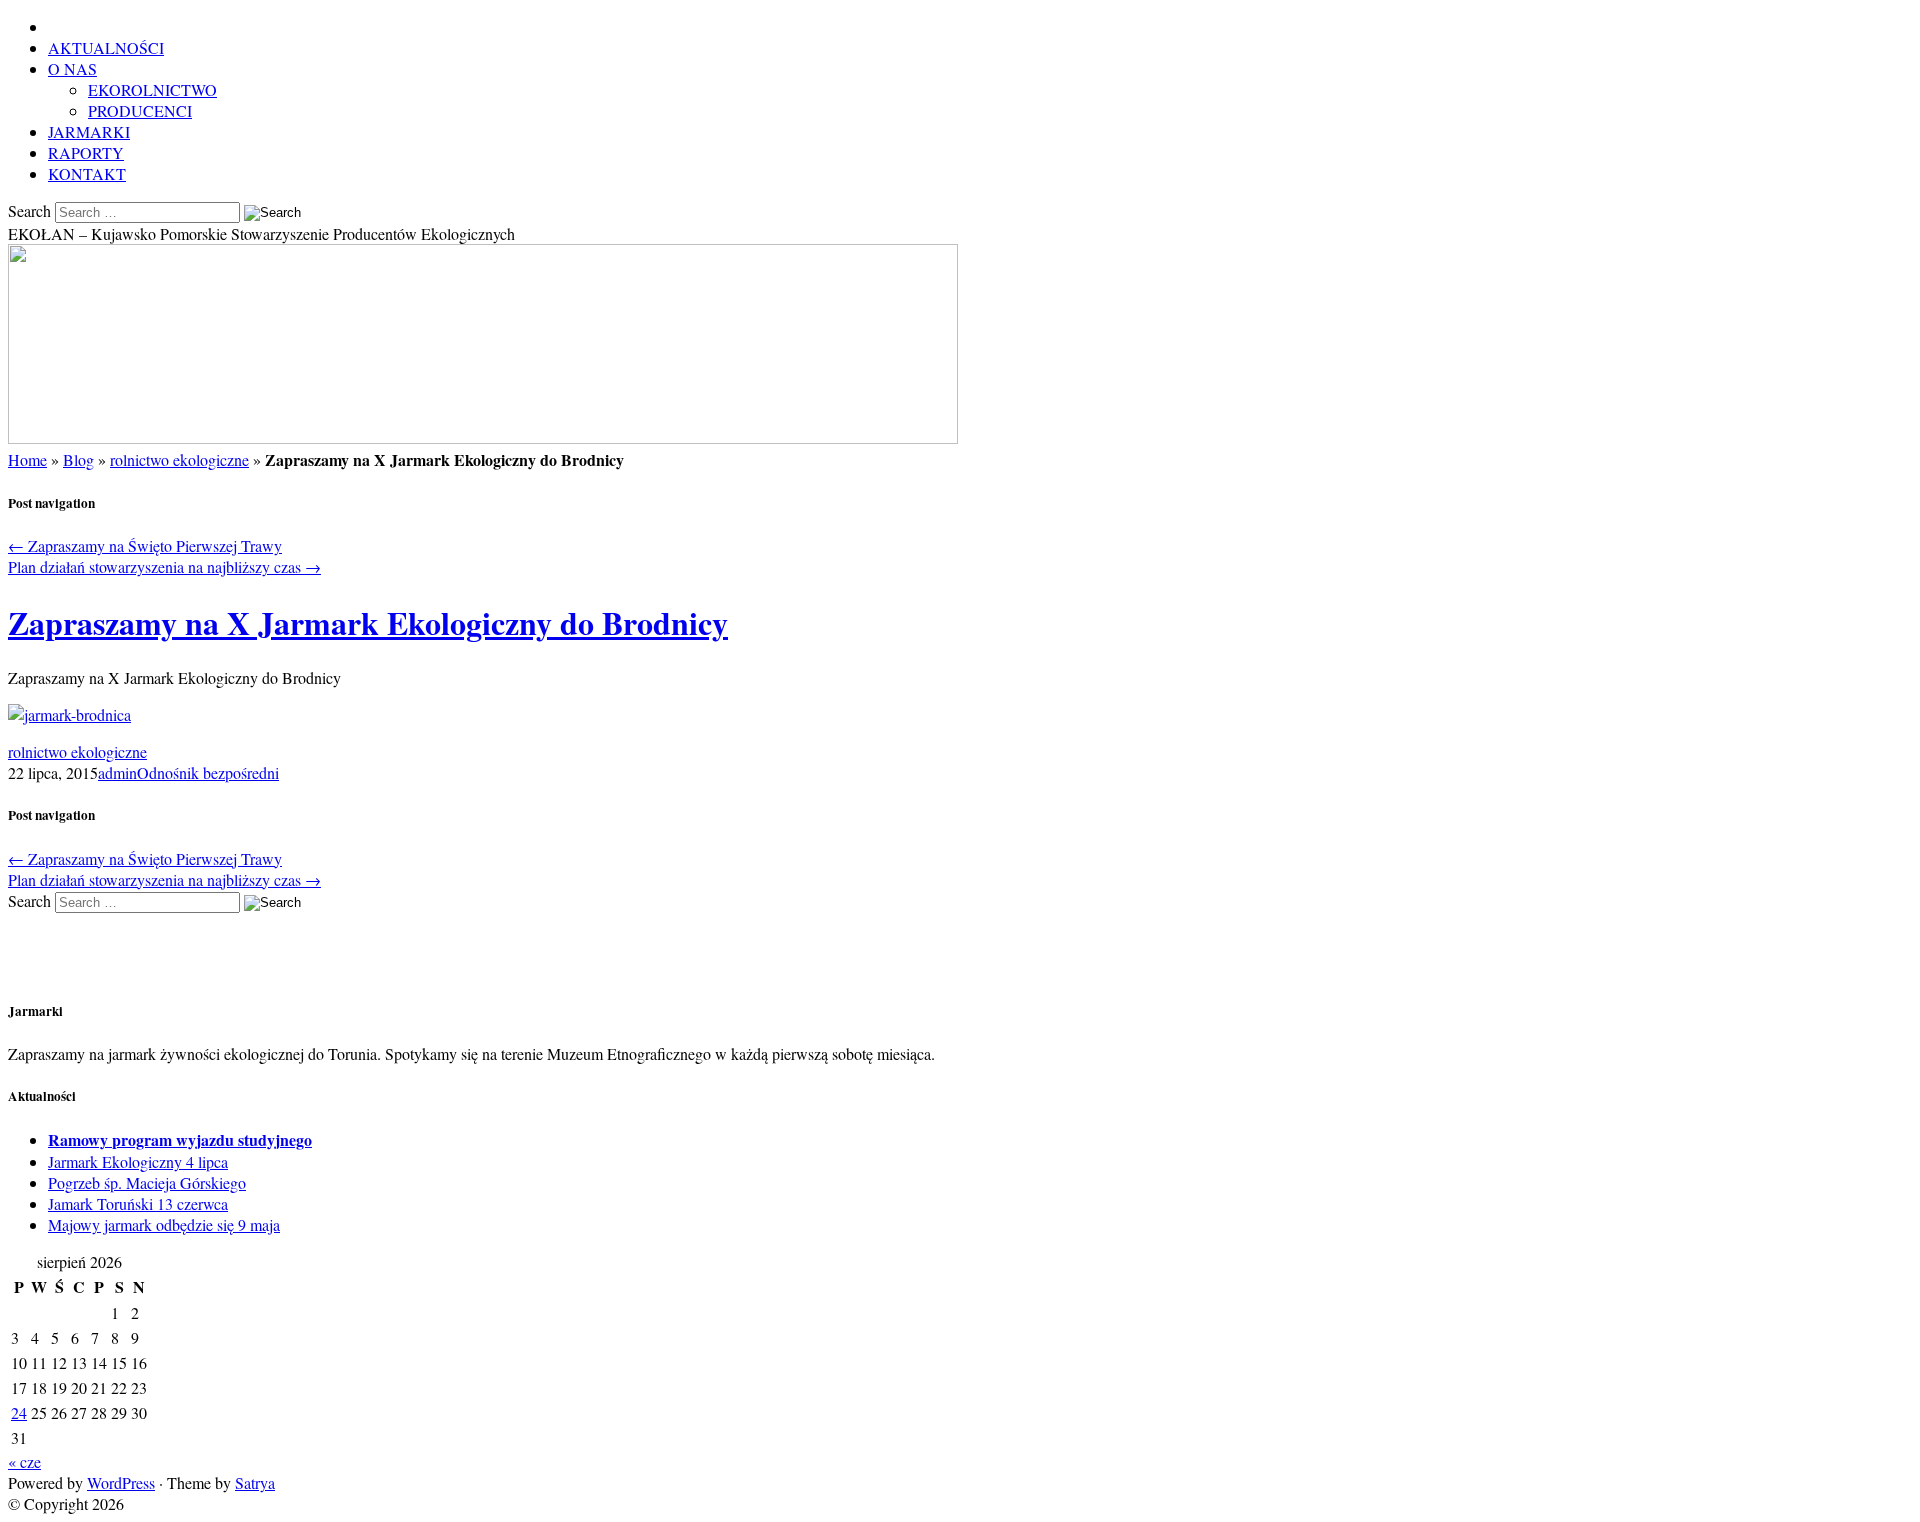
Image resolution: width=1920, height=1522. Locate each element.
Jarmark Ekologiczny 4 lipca (138, 1161)
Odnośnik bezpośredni (208, 772)
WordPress (121, 1482)
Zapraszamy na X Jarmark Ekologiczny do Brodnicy (368, 622)
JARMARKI (89, 131)
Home (27, 459)
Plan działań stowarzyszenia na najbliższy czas (164, 566)
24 (19, 1412)
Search (29, 210)
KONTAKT (87, 173)
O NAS (72, 68)
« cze (24, 1461)
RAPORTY (86, 152)
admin (117, 772)
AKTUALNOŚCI (106, 47)
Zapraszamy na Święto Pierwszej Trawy (145, 545)
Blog (78, 459)
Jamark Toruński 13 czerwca (138, 1203)
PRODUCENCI (140, 110)
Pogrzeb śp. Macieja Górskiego (147, 1182)
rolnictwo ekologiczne (179, 459)
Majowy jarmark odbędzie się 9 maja (164, 1224)
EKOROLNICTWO (152, 89)
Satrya (255, 1482)
